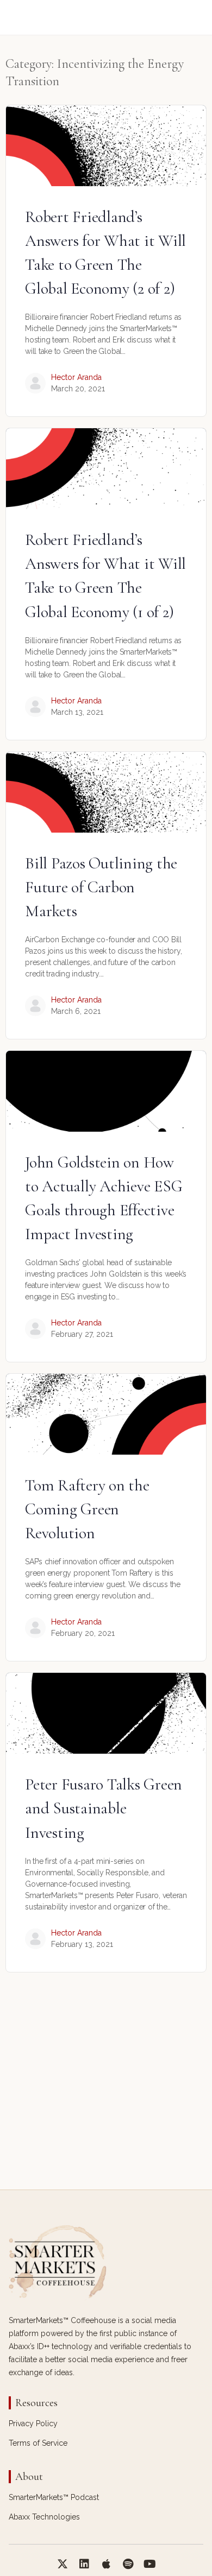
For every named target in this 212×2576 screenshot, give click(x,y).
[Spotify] (128, 2564)
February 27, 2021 (82, 1334)
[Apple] (106, 2564)
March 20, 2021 (78, 389)
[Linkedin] (84, 2564)
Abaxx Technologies (44, 2517)
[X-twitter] (63, 2564)
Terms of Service (38, 2443)
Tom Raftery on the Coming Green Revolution (87, 1509)
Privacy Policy (33, 2423)
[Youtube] (149, 2564)
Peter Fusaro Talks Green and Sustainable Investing (104, 1808)
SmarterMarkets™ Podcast (54, 2497)
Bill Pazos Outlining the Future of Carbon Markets (101, 887)
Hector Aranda (76, 377)
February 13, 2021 (82, 1944)
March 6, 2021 (76, 1011)
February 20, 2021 (83, 1633)
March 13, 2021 (77, 712)
